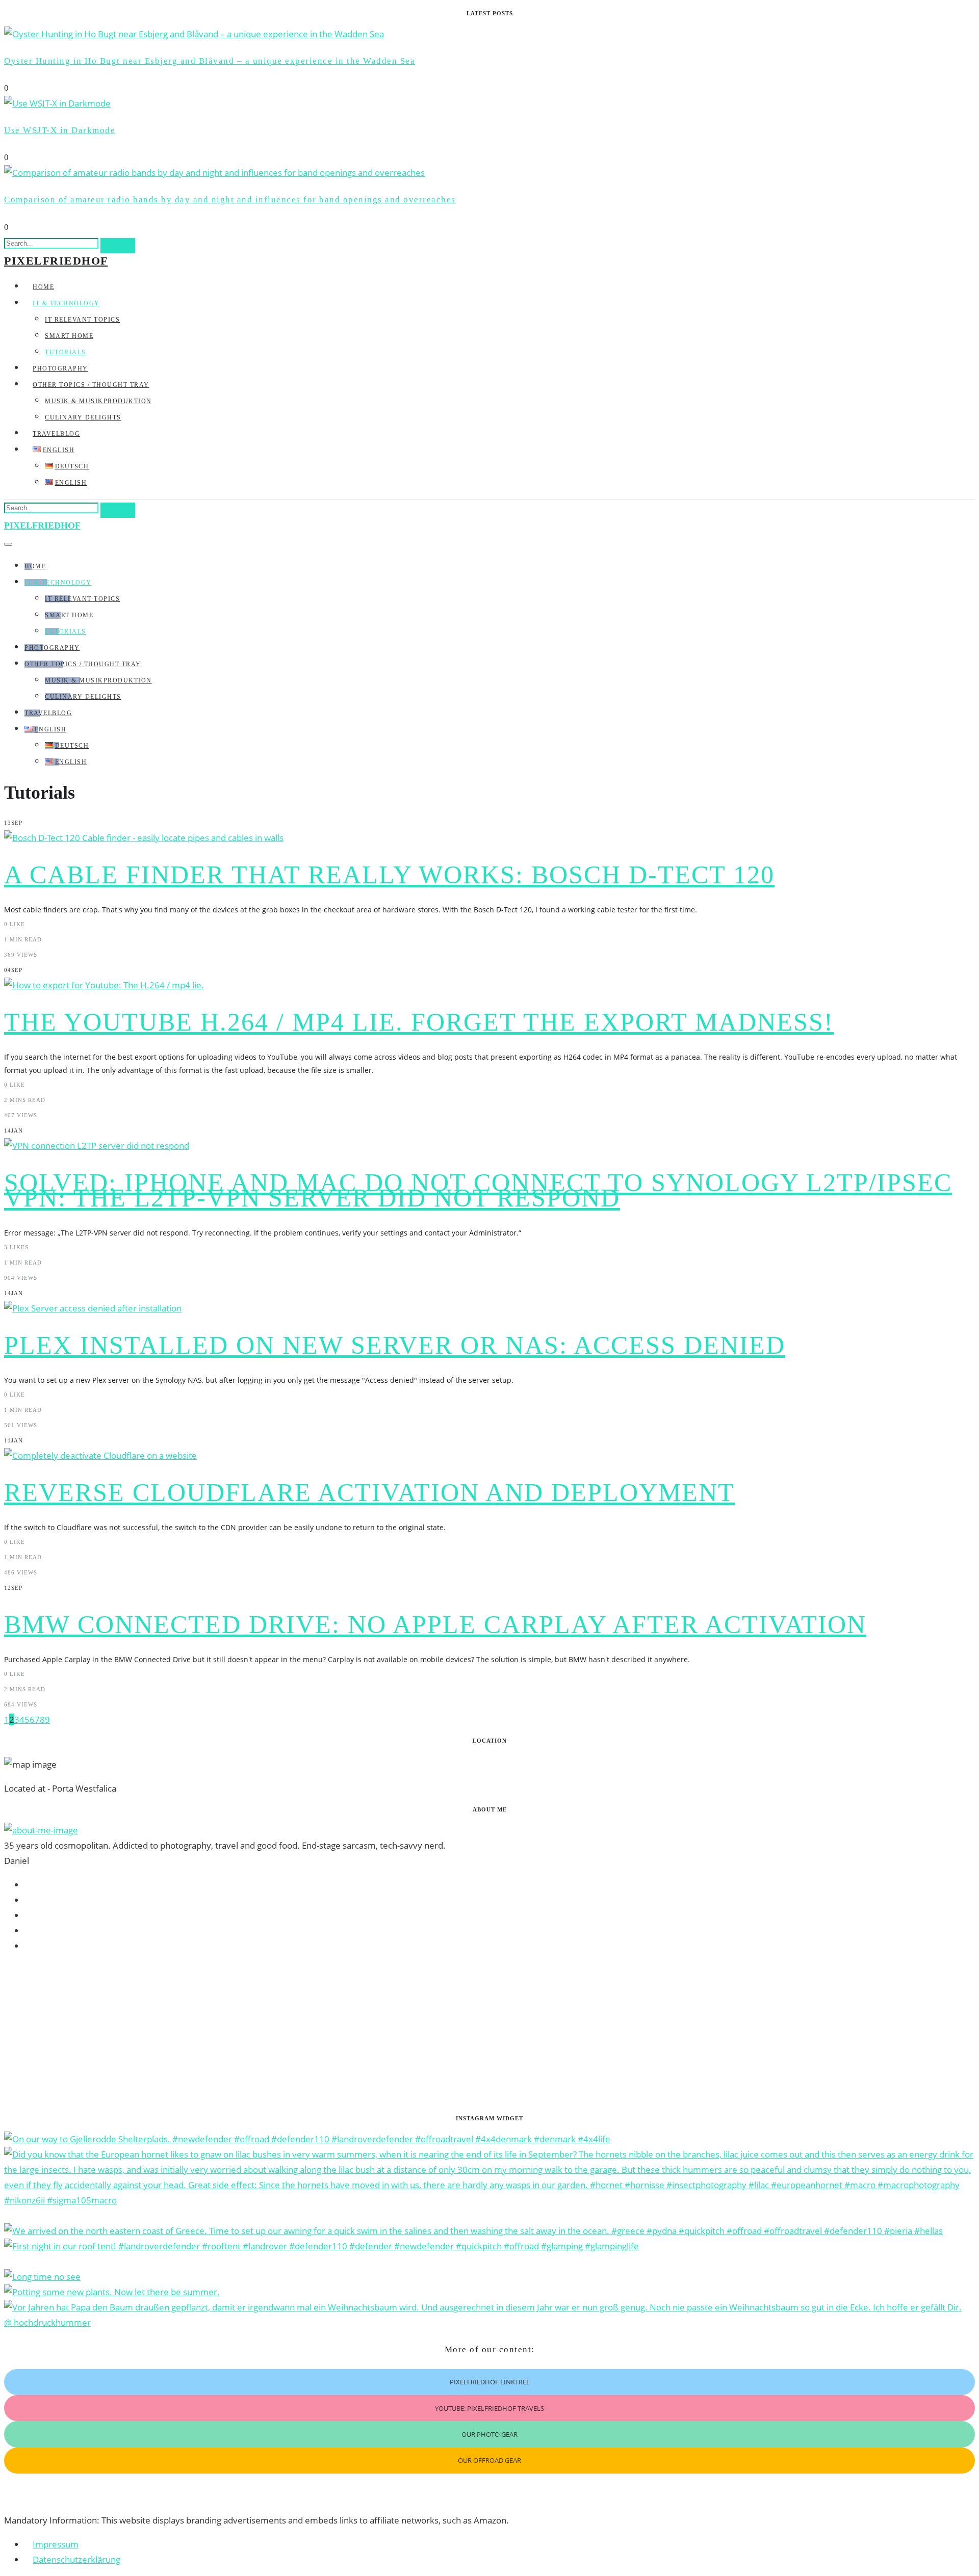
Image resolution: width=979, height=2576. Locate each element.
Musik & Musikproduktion (98, 401)
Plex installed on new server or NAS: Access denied (395, 1345)
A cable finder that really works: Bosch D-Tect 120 (389, 875)
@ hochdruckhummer (47, 2322)
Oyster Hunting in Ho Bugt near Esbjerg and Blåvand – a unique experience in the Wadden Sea (210, 61)
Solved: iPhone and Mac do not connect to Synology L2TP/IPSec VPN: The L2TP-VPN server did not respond (478, 1190)
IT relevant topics (82, 320)
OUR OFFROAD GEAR (489, 2460)
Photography (60, 369)
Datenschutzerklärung (76, 2559)
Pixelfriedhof (56, 261)
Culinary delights (83, 417)
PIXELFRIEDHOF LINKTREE (490, 2382)
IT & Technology (66, 303)
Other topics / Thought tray (91, 385)
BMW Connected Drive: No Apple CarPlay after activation (435, 1624)
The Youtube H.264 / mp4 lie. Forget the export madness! (419, 1022)
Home (43, 287)
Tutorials (66, 352)
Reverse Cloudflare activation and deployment (369, 1492)
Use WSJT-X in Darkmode (60, 130)
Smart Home (69, 336)
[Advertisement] (310, 2034)
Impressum (56, 2544)
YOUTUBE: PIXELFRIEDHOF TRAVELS (489, 2408)
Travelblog (56, 434)
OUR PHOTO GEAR (489, 2434)
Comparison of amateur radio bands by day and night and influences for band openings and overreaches (230, 200)
